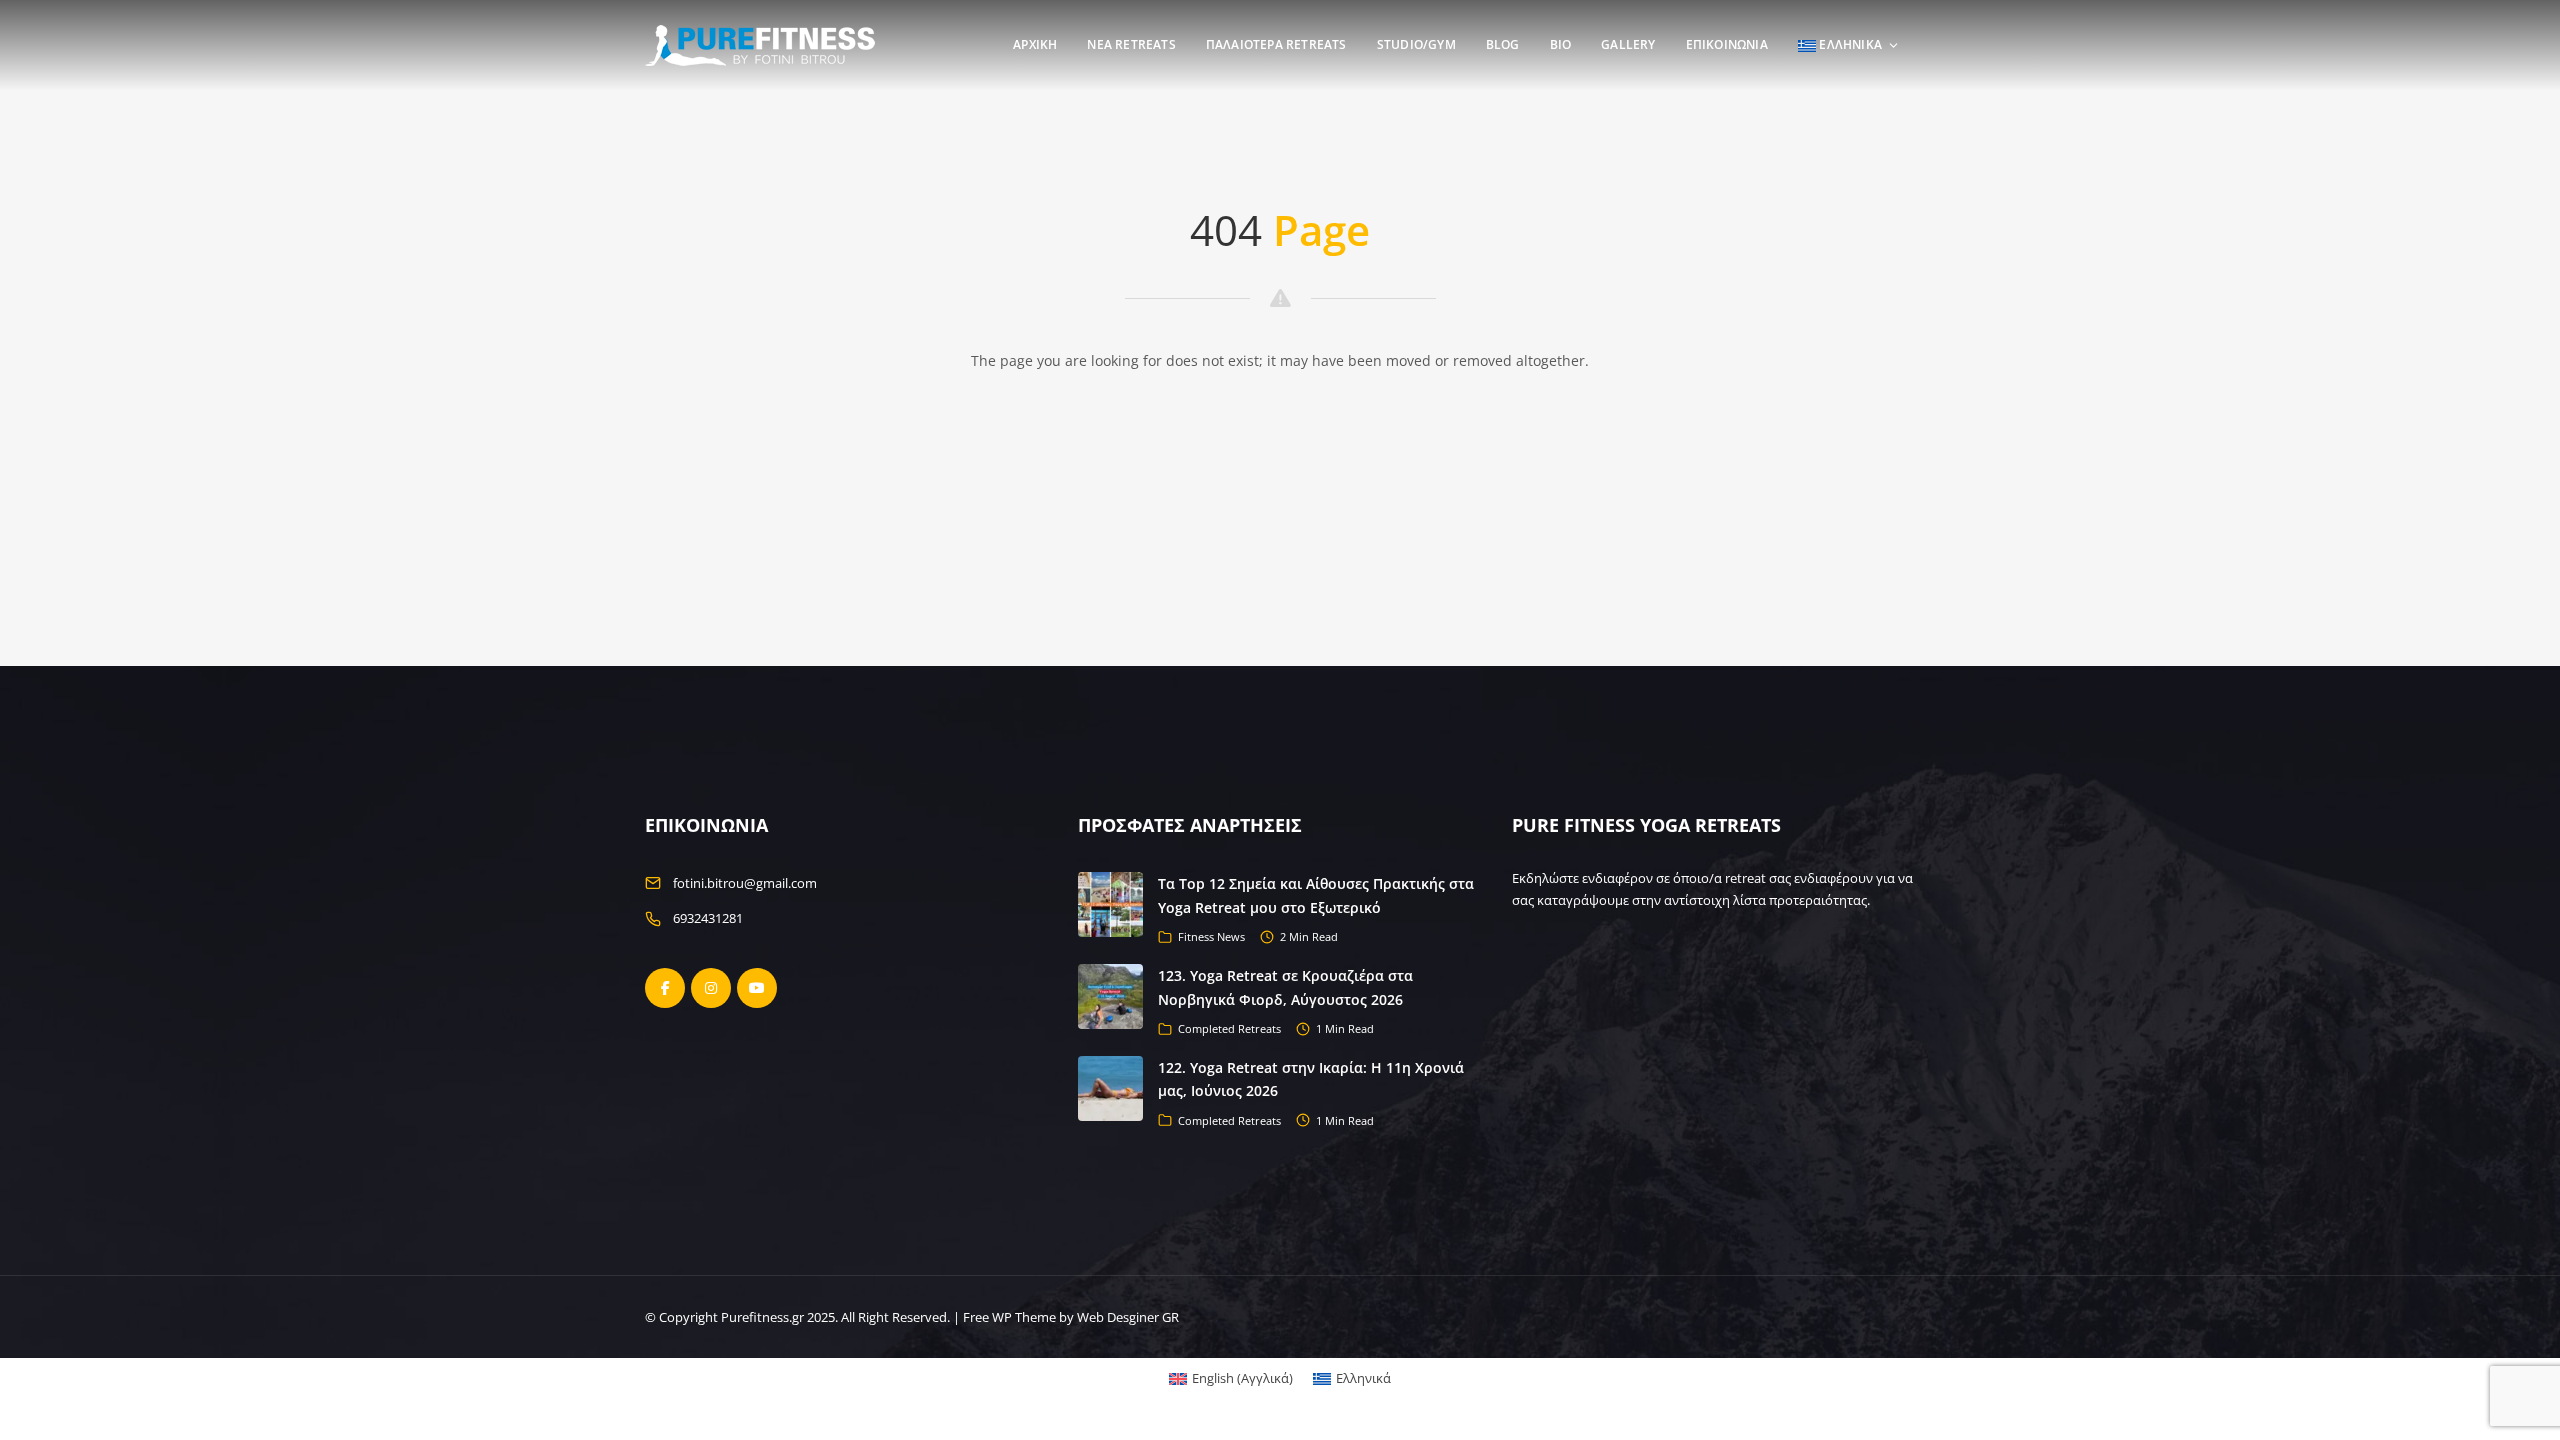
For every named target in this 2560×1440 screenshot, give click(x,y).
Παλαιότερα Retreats (1276, 44)
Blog (1503, 44)
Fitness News (1211, 936)
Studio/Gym (1416, 44)
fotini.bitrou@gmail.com (745, 883)
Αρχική (1035, 44)
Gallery (1628, 44)
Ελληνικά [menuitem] (1363, 1378)
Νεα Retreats (1131, 44)
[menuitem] (1231, 1378)
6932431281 (708, 918)
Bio (1561, 44)
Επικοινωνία (1727, 44)
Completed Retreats (1229, 1028)
